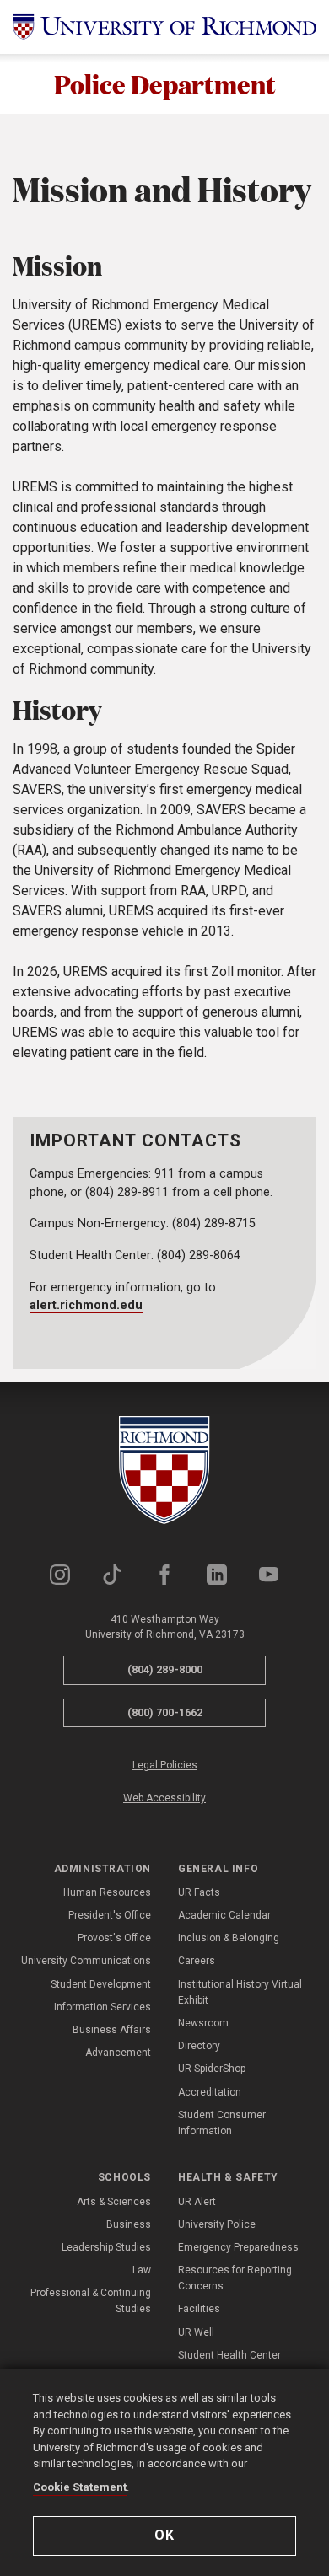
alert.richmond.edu (86, 1305)
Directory (199, 2046)
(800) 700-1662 (165, 1712)
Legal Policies (165, 1765)
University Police (217, 2224)
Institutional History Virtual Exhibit (240, 1992)
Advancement (118, 2053)
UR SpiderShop (212, 2069)
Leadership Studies (106, 2247)
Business (129, 2224)
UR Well (196, 2332)
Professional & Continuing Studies (91, 2301)
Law (142, 2270)
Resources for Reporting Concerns (235, 2278)
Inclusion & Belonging (229, 1938)
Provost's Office (114, 1938)
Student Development (101, 1984)
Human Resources (107, 1892)
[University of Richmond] (164, 27)
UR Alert (197, 2202)
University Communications (86, 1961)
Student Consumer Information (222, 2123)
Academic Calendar (224, 1915)
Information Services (102, 2007)
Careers (197, 1961)
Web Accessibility (164, 1798)
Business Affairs (112, 2030)
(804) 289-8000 (165, 1669)
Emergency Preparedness (238, 2247)
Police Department (165, 84)
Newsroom (203, 2023)
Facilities (199, 2309)
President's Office (110, 1915)
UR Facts (199, 1892)
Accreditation (210, 2092)
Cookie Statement (80, 2487)
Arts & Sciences (114, 2202)
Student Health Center (229, 2355)
